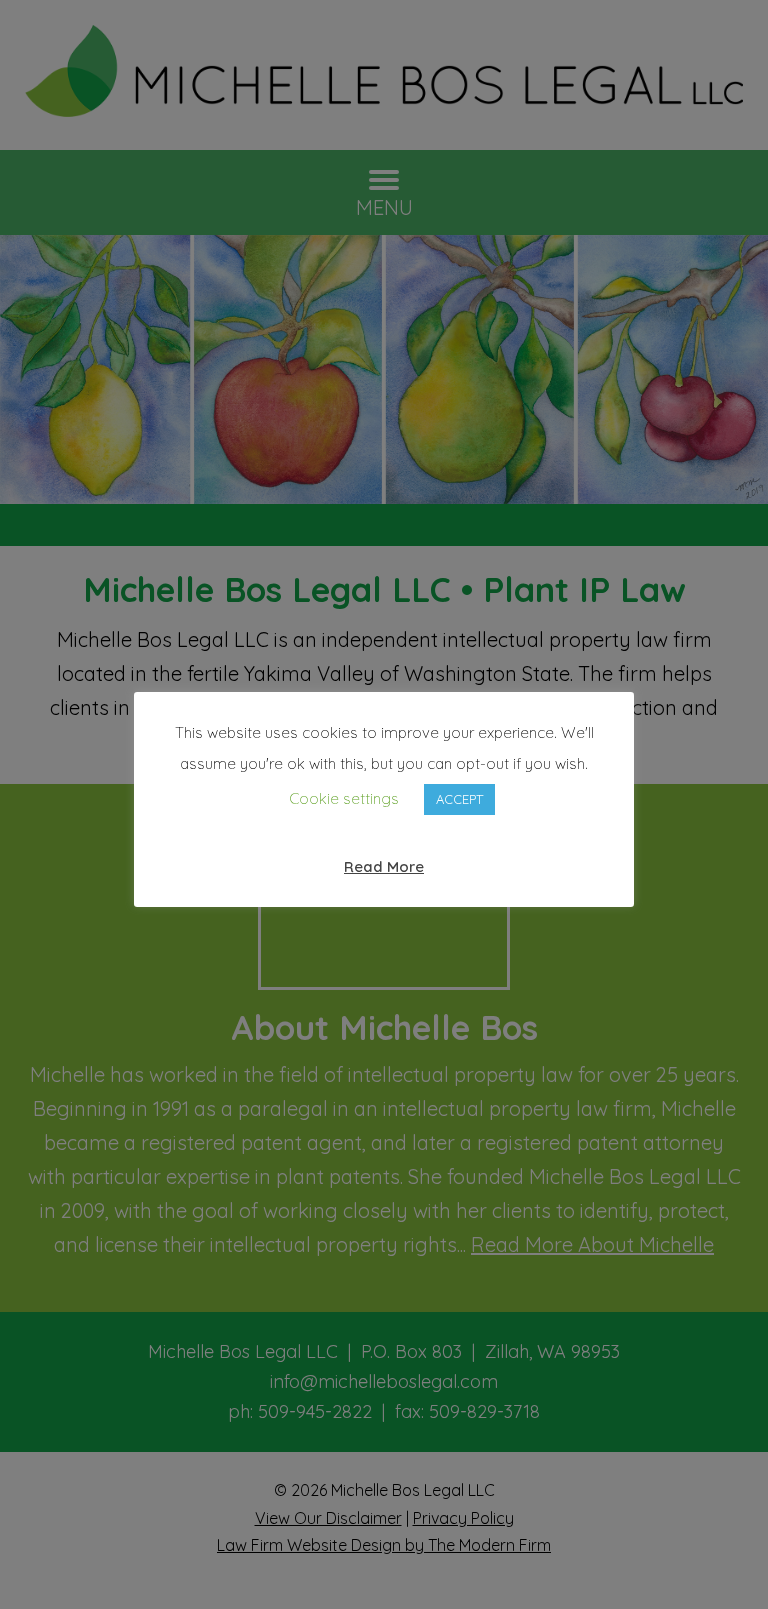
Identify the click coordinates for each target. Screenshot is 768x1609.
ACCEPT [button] (459, 799)
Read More (384, 866)
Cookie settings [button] (344, 798)
